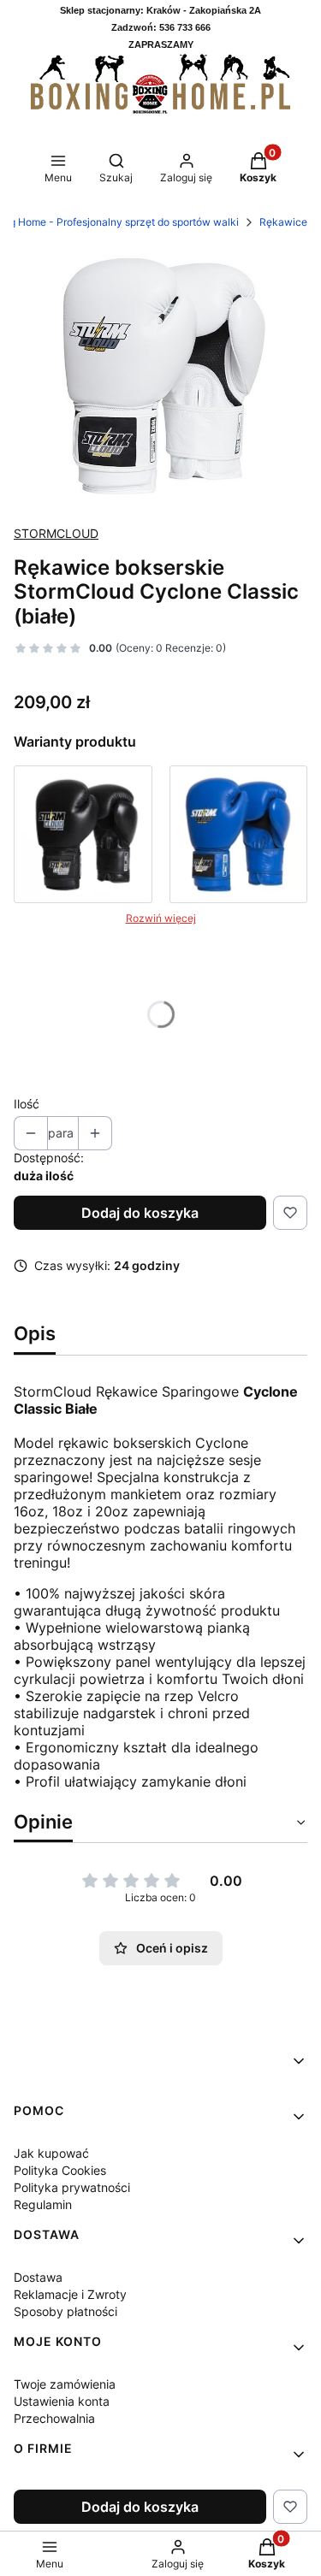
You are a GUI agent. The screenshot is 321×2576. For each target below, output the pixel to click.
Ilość (27, 1104)
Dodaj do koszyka (140, 1213)
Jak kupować (51, 2153)
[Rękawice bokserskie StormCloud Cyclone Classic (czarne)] (83, 835)
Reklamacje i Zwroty (70, 2294)
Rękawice (283, 222)
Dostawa (38, 2277)
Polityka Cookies (60, 2170)
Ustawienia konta (62, 2401)
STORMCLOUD (56, 533)
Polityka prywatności (72, 2187)
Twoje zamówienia (65, 2384)
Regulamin (43, 2204)
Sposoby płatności (65, 2311)
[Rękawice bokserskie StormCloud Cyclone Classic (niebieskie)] (239, 835)
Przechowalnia (54, 2418)
